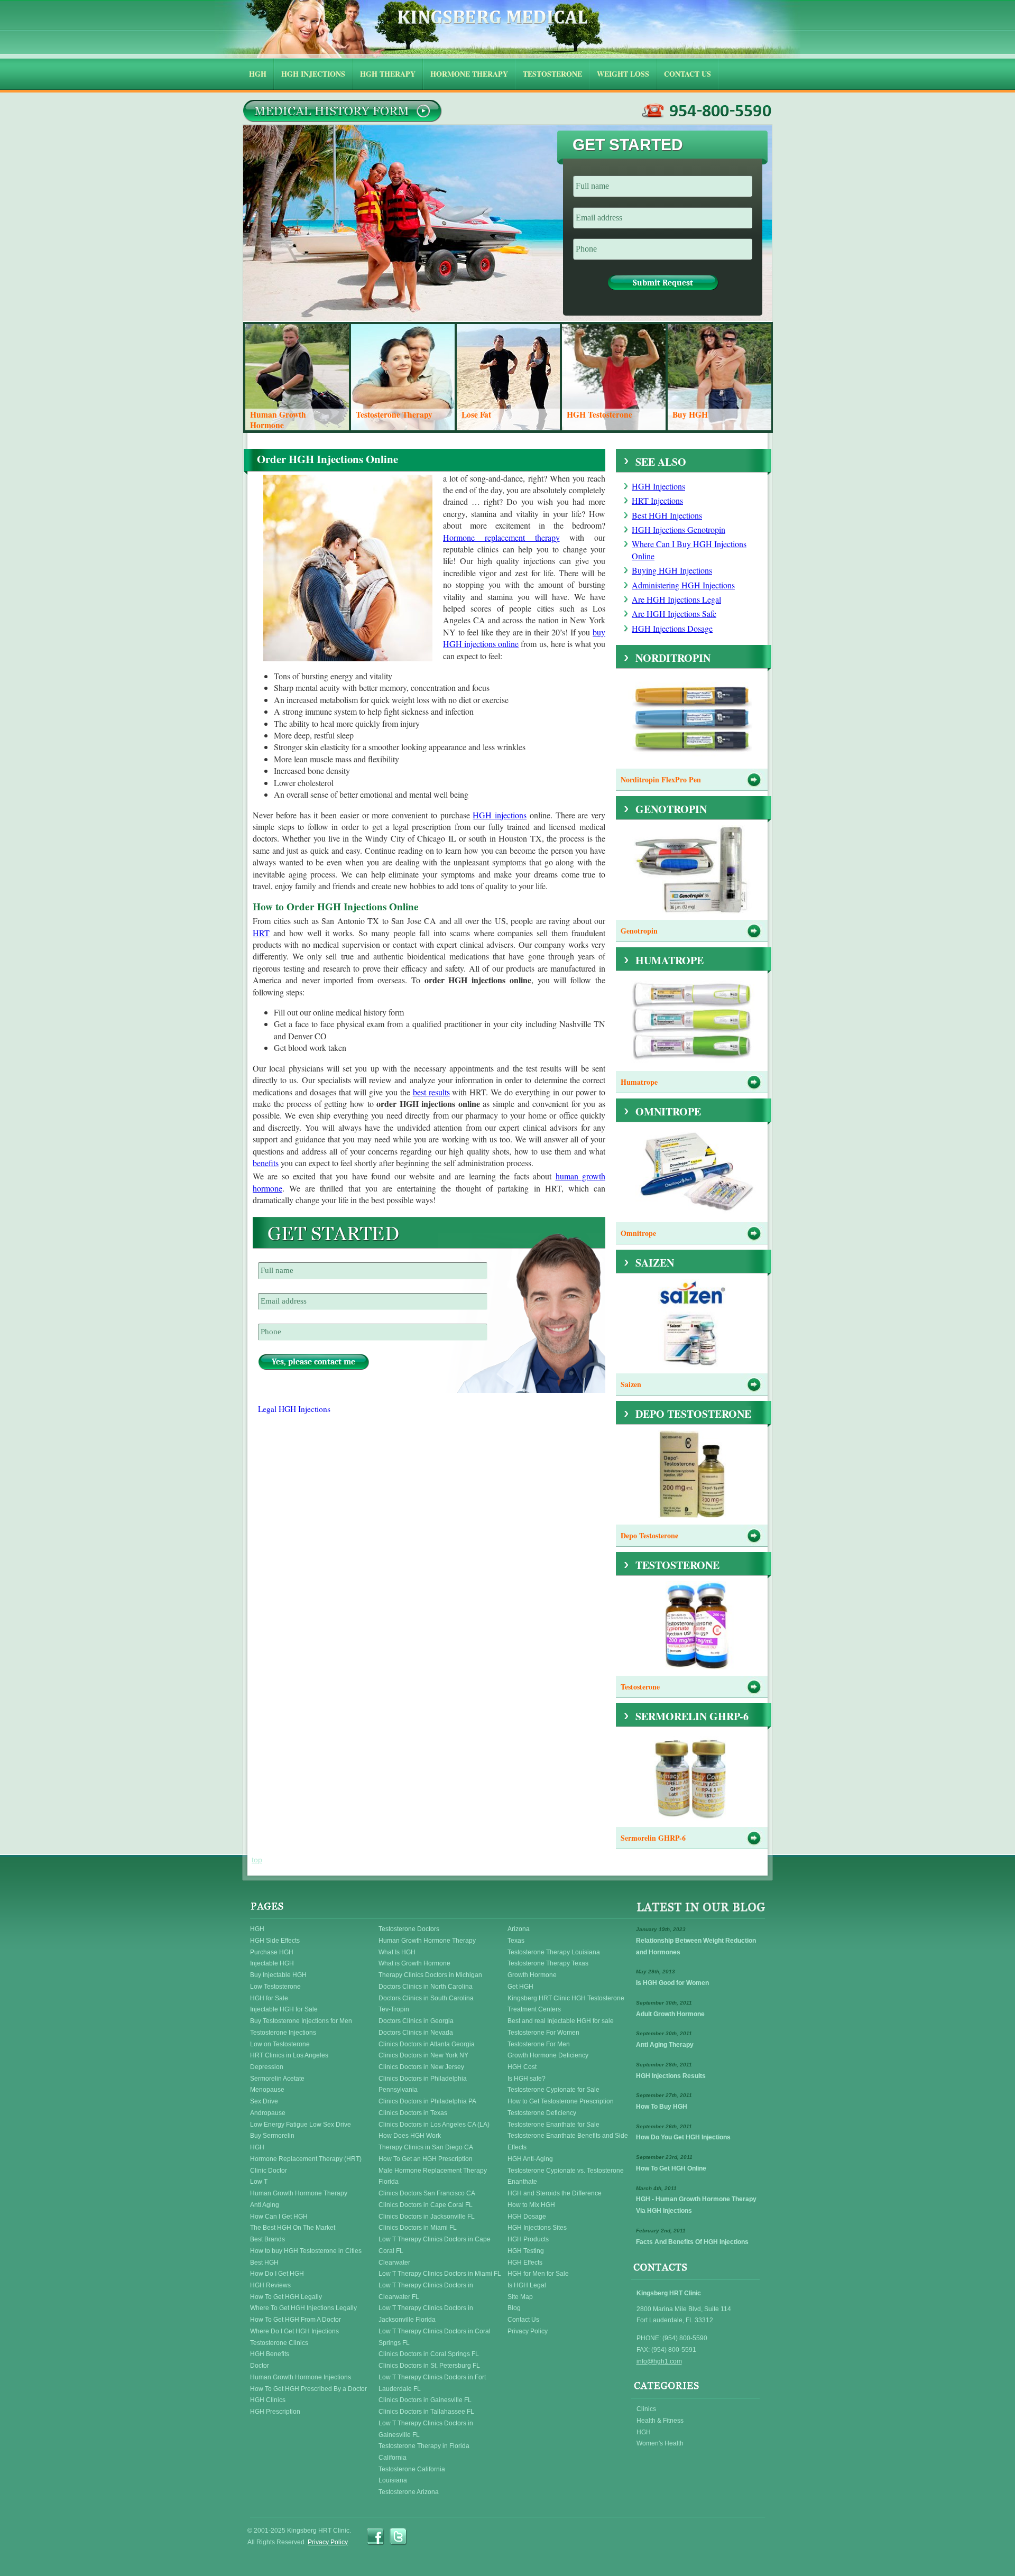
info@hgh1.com (659, 2361)
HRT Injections (657, 500)
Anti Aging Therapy (665, 2045)
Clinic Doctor (269, 2171)
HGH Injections (658, 486)
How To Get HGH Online (671, 2168)
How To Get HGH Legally (286, 2297)
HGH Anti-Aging (530, 2159)
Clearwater (394, 2263)
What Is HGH (397, 1952)
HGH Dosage (527, 2217)
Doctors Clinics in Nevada (416, 2033)
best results (431, 1092)
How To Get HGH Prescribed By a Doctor (308, 2389)
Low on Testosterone (280, 2044)
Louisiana (393, 2480)
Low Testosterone (275, 1987)
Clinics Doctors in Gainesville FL (425, 2400)
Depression (267, 2067)
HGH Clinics (268, 2400)
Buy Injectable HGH (278, 1975)
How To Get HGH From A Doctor (296, 2320)
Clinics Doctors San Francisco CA (427, 2193)
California (393, 2458)
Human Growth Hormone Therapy (299, 2193)
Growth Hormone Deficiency (548, 2055)
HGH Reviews (270, 2285)
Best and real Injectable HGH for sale (561, 2021)
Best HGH (264, 2263)
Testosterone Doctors (409, 1929)
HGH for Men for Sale (538, 2274)
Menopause (267, 2090)
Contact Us (523, 2320)
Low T (259, 2182)
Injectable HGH (272, 1963)
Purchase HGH (272, 1952)
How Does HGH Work (410, 2136)
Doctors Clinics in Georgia (416, 2021)
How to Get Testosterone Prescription (561, 2101)
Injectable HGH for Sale (284, 2009)
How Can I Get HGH (279, 2217)
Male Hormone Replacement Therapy (433, 2171)
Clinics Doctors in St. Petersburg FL (429, 2366)
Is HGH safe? (527, 2079)
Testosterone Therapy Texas (548, 1963)
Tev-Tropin (394, 2009)
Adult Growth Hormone (670, 2014)
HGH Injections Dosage (672, 628)
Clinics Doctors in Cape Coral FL (426, 2205)
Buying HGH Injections (672, 570)
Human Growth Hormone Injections (301, 2377)
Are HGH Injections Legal (676, 599)
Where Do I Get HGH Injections (294, 2331)
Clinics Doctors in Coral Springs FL (429, 2354)
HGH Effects (525, 2263)
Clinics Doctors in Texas (413, 2113)
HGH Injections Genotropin (679, 529)
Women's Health (660, 2443)
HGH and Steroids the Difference (555, 2193)
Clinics (646, 2409)
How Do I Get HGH (277, 2274)
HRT (261, 933)
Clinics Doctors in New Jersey (421, 2067)
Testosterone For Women (543, 2033)
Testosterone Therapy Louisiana (554, 1952)
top (257, 1860)
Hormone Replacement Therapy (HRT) (306, 2159)
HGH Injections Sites (537, 2228)
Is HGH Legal (527, 2285)
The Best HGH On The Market (293, 2228)
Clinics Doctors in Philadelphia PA (427, 2101)
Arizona (519, 1929)
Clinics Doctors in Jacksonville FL (427, 2217)
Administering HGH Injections (683, 585)
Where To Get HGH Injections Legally (303, 2308)
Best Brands (267, 2239)
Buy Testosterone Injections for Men (301, 2021)
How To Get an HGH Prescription (426, 2159)
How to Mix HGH (531, 2205)
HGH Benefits (270, 2354)
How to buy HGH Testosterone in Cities (306, 2251)
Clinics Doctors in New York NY (423, 2055)
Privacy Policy (528, 2331)
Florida (389, 2182)
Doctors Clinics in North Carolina (426, 1987)
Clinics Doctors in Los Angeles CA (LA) (434, 2125)
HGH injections (500, 815)
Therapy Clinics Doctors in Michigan (430, 1975)
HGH (257, 1929)
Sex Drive (264, 2101)
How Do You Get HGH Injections (683, 2137)
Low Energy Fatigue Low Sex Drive (301, 2125)
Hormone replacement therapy (501, 537)
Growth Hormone (532, 1975)
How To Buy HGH (662, 2107)
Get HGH (520, 1987)
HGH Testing (526, 2251)
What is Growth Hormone (414, 1963)
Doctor (260, 2366)
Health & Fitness (660, 2421)
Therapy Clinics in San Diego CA (426, 2147)
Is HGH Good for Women (672, 1983)
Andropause (268, 2113)
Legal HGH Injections (294, 1409)
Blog (514, 2308)
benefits (266, 1163)
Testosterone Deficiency (542, 2113)
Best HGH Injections (667, 515)
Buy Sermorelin (272, 2136)
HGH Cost (522, 2067)
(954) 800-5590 (707, 111)
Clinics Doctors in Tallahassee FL (426, 2412)
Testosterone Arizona (409, 2492)
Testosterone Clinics (279, 2343)
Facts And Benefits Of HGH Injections (692, 2242)
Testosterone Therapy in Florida (424, 2446)
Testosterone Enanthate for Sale (553, 2125)
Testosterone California (412, 2469)
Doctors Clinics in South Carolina (426, 1998)
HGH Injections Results (671, 2076)
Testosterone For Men (539, 2044)
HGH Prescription (275, 2412)
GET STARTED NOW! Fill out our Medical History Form (342, 111)
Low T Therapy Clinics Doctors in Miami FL (440, 2274)
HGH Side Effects (275, 1941)
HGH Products (528, 2239)
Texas (516, 1941)
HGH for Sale (269, 1998)
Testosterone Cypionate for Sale (553, 2090)
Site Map (520, 2297)
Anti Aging (265, 2205)
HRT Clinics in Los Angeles (289, 2055)
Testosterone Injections (283, 2033)
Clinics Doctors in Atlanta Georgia (427, 2044)
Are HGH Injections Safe (674, 613)
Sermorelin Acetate (277, 2079)
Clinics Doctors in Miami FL (418, 2228)
